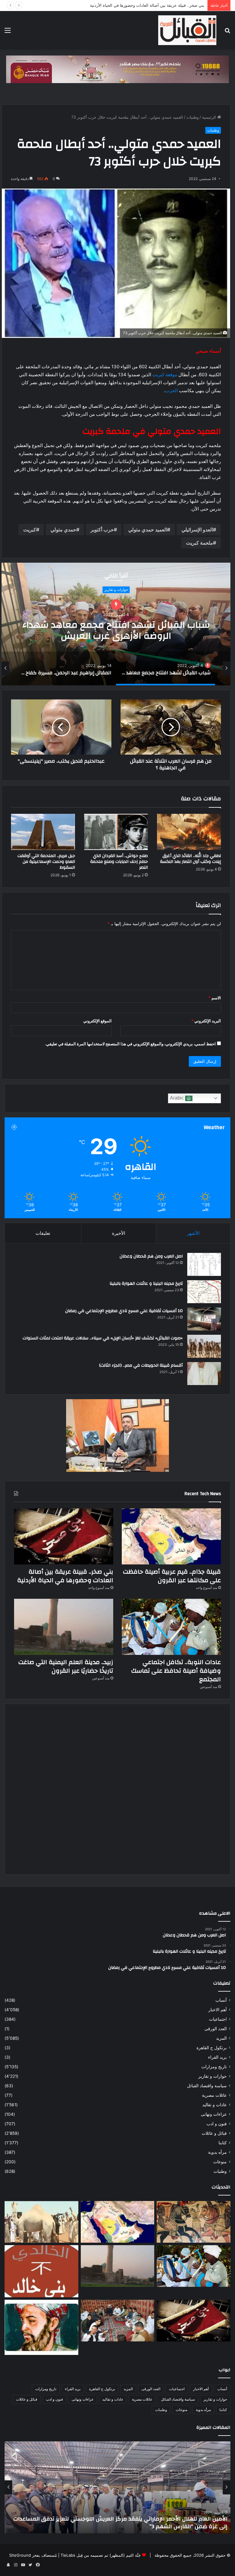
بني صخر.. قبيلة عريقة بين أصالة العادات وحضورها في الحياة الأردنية (65, 1576)
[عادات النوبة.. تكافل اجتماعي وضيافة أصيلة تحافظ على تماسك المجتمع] (171, 1627)
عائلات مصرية (214, 2095)
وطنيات (192, 117)
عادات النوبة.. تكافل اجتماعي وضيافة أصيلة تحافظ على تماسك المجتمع (144, 5)
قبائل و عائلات (214, 2133)
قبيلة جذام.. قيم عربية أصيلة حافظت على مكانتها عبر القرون (172, 1576)
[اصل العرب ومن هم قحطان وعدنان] (204, 1264)
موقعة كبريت (165, 375)
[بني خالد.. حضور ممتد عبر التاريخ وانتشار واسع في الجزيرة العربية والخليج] (41, 2271)
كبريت (30, 530)
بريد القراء (217, 2057)
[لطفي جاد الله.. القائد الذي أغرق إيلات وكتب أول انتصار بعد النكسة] (189, 832)
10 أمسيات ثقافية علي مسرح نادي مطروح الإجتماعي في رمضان (124, 1311)
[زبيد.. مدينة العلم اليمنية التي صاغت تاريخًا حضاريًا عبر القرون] (64, 1627)
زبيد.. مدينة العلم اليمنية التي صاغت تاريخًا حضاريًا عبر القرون (66, 1666)
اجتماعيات (218, 2019)
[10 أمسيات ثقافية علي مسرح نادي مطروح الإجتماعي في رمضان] (204, 1319)
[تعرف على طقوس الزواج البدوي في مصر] (118, 2321)
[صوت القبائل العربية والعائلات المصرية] (187, 30)
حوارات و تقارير (213, 2076)
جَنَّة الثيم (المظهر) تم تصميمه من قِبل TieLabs (101, 2555)
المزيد (221, 2038)
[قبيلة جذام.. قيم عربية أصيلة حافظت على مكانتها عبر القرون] (171, 1536)
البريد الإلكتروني (206, 1021)
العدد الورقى (216, 2029)
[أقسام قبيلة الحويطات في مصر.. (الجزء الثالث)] (204, 1374)
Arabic (177, 1098)
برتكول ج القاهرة (212, 2048)
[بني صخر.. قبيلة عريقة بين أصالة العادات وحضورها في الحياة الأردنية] (64, 1536)
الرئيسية (210, 117)
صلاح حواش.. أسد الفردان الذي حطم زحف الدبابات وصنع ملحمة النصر (119, 862)
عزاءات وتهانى (214, 2114)
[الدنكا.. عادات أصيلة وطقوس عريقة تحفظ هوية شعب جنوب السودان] (41, 2222)
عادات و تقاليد (214, 2105)
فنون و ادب (217, 2124)
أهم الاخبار (218, 2010)
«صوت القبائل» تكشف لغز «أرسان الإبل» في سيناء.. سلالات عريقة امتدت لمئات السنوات (103, 1338)
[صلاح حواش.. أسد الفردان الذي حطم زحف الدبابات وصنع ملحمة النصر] (116, 832)
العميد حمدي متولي (148, 530)
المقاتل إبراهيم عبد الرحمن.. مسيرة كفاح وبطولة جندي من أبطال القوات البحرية (116, 624)
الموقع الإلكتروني (97, 1021)
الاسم (215, 998)
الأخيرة (119, 1233)
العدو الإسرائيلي (197, 530)
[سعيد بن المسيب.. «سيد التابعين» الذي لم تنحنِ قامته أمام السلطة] (41, 2327)
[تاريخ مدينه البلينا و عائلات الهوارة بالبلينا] (204, 1292)
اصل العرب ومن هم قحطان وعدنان (151, 1256)
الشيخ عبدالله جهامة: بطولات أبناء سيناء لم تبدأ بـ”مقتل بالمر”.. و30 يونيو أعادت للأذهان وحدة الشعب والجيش (123, 2523)
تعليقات (43, 1233)
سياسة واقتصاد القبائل (207, 2086)
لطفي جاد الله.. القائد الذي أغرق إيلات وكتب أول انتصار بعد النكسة (190, 859)
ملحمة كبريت (200, 543)
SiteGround (20, 2555)
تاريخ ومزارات (214, 2067)
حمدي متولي (63, 530)
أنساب (221, 2000)
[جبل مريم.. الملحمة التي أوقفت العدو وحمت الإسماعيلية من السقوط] (43, 832)
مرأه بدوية (217, 2152)
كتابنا (223, 2143)
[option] (116, 624)
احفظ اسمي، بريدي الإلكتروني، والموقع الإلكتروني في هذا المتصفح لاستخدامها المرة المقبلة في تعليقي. (130, 1044)
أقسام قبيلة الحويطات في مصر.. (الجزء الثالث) (141, 1365)
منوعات (220, 2162)
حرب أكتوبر (102, 530)
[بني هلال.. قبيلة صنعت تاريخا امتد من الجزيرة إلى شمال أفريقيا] (194, 2222)
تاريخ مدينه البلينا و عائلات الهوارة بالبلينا (146, 1284)
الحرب (172, 390)
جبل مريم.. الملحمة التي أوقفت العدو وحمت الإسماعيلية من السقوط (46, 862)
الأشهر (193, 1233)
